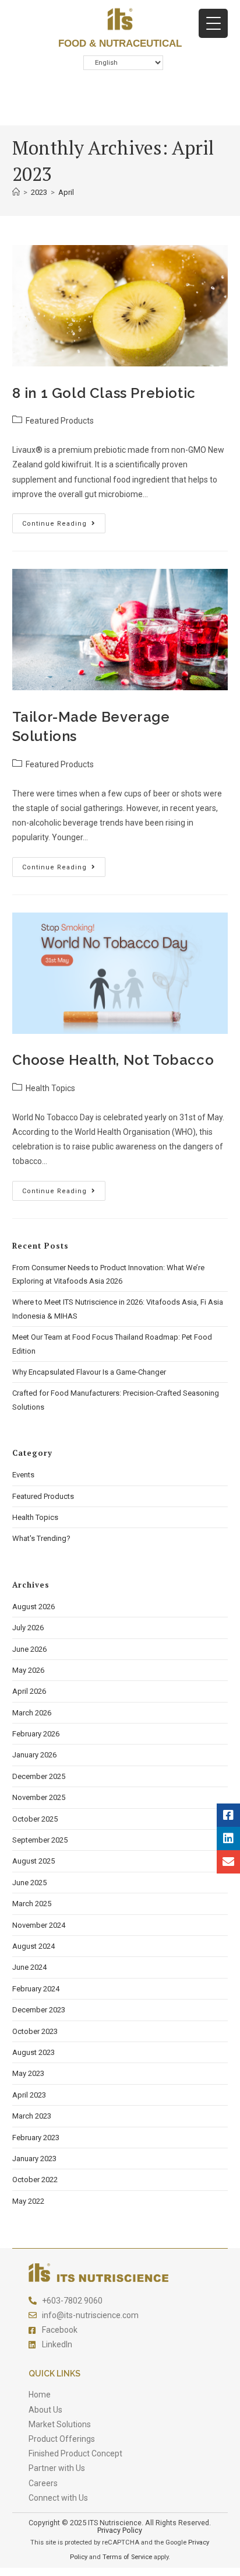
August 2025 (33, 1861)
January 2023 (34, 2159)
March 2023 (32, 2116)
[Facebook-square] (228, 1815)
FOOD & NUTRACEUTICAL (120, 43)
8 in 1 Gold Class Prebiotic (104, 393)
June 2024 (29, 1967)
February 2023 (36, 2138)
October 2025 (35, 1819)
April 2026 (29, 1691)
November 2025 (39, 1797)
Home (40, 2395)
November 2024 (39, 1925)
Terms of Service (127, 2557)
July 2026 (28, 1628)
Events (23, 1475)
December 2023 (39, 2010)
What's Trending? (41, 1538)
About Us (45, 2410)
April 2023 (29, 2095)
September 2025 (40, 1840)
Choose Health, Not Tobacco (113, 1060)
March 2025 (32, 1904)
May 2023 (28, 2073)
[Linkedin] (228, 1838)
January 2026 (34, 1755)
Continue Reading (64, 520)
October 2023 (35, 2031)
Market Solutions (60, 2424)
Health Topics (50, 1088)
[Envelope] (228, 1862)
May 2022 (28, 2201)
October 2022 (35, 2180)
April (66, 192)
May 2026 (28, 1670)
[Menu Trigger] (213, 23)
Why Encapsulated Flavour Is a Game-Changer (89, 1372)
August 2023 (33, 2052)
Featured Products (60, 421)
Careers (43, 2483)
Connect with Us (58, 2498)
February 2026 (36, 1734)
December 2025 (39, 1776)
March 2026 (32, 1713)
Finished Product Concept (75, 2453)
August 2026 (33, 1607)
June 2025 (29, 1883)
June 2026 (29, 1649)
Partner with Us (57, 2468)
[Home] (16, 192)
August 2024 (33, 1946)
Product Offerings (62, 2439)
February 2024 (36, 1989)
